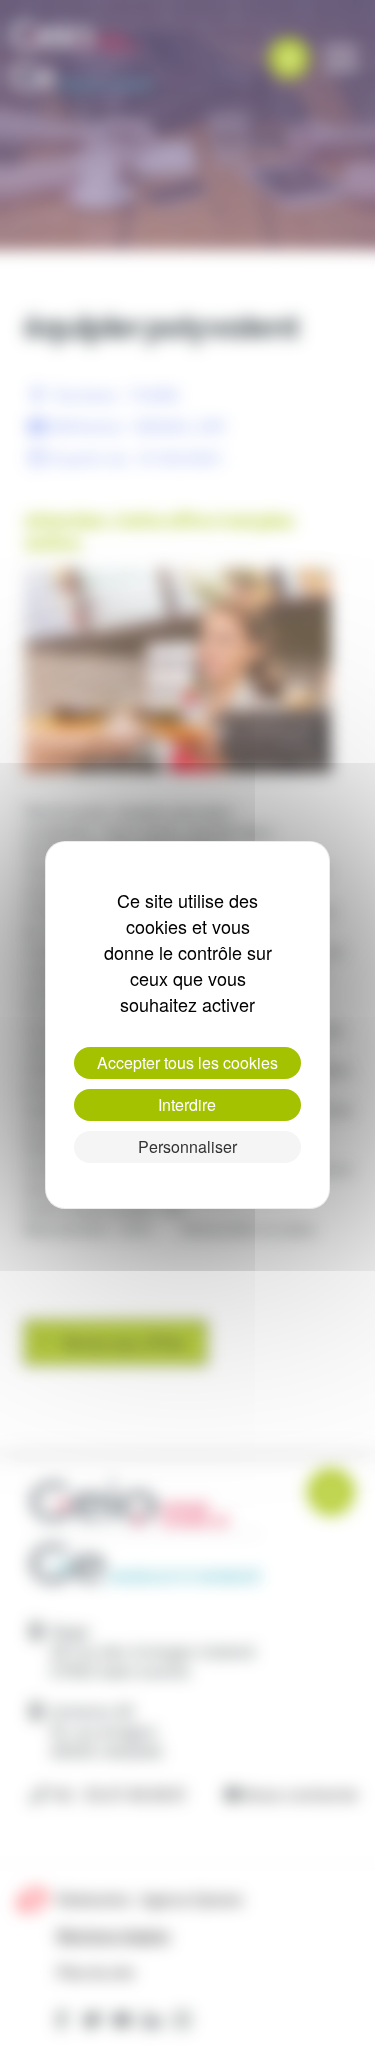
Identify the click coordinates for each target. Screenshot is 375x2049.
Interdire (187, 1104)
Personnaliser (187, 1146)
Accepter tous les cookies (187, 1062)
